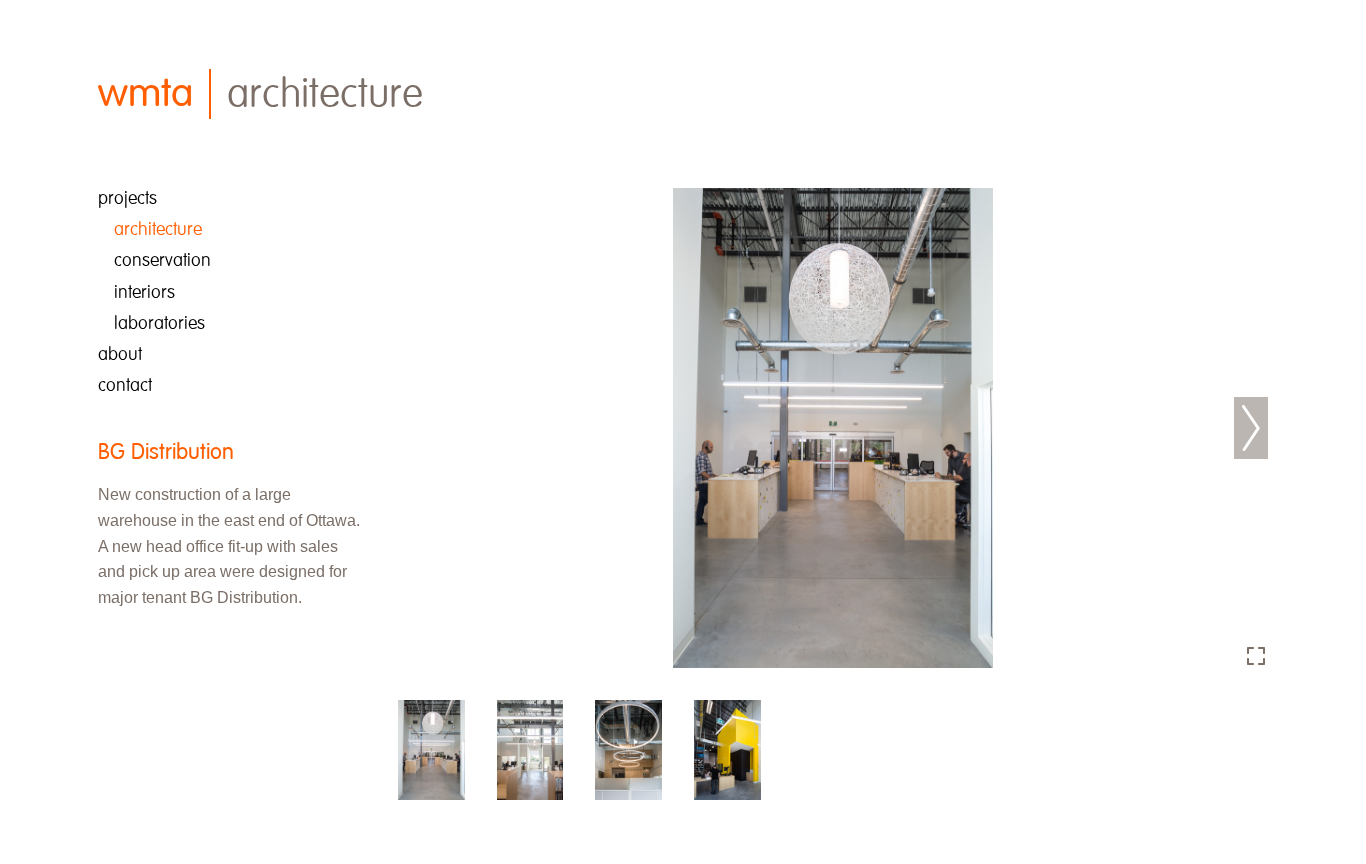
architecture (158, 229)
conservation (162, 260)
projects (127, 198)
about (120, 354)
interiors (144, 292)
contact (125, 385)
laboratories (159, 323)
